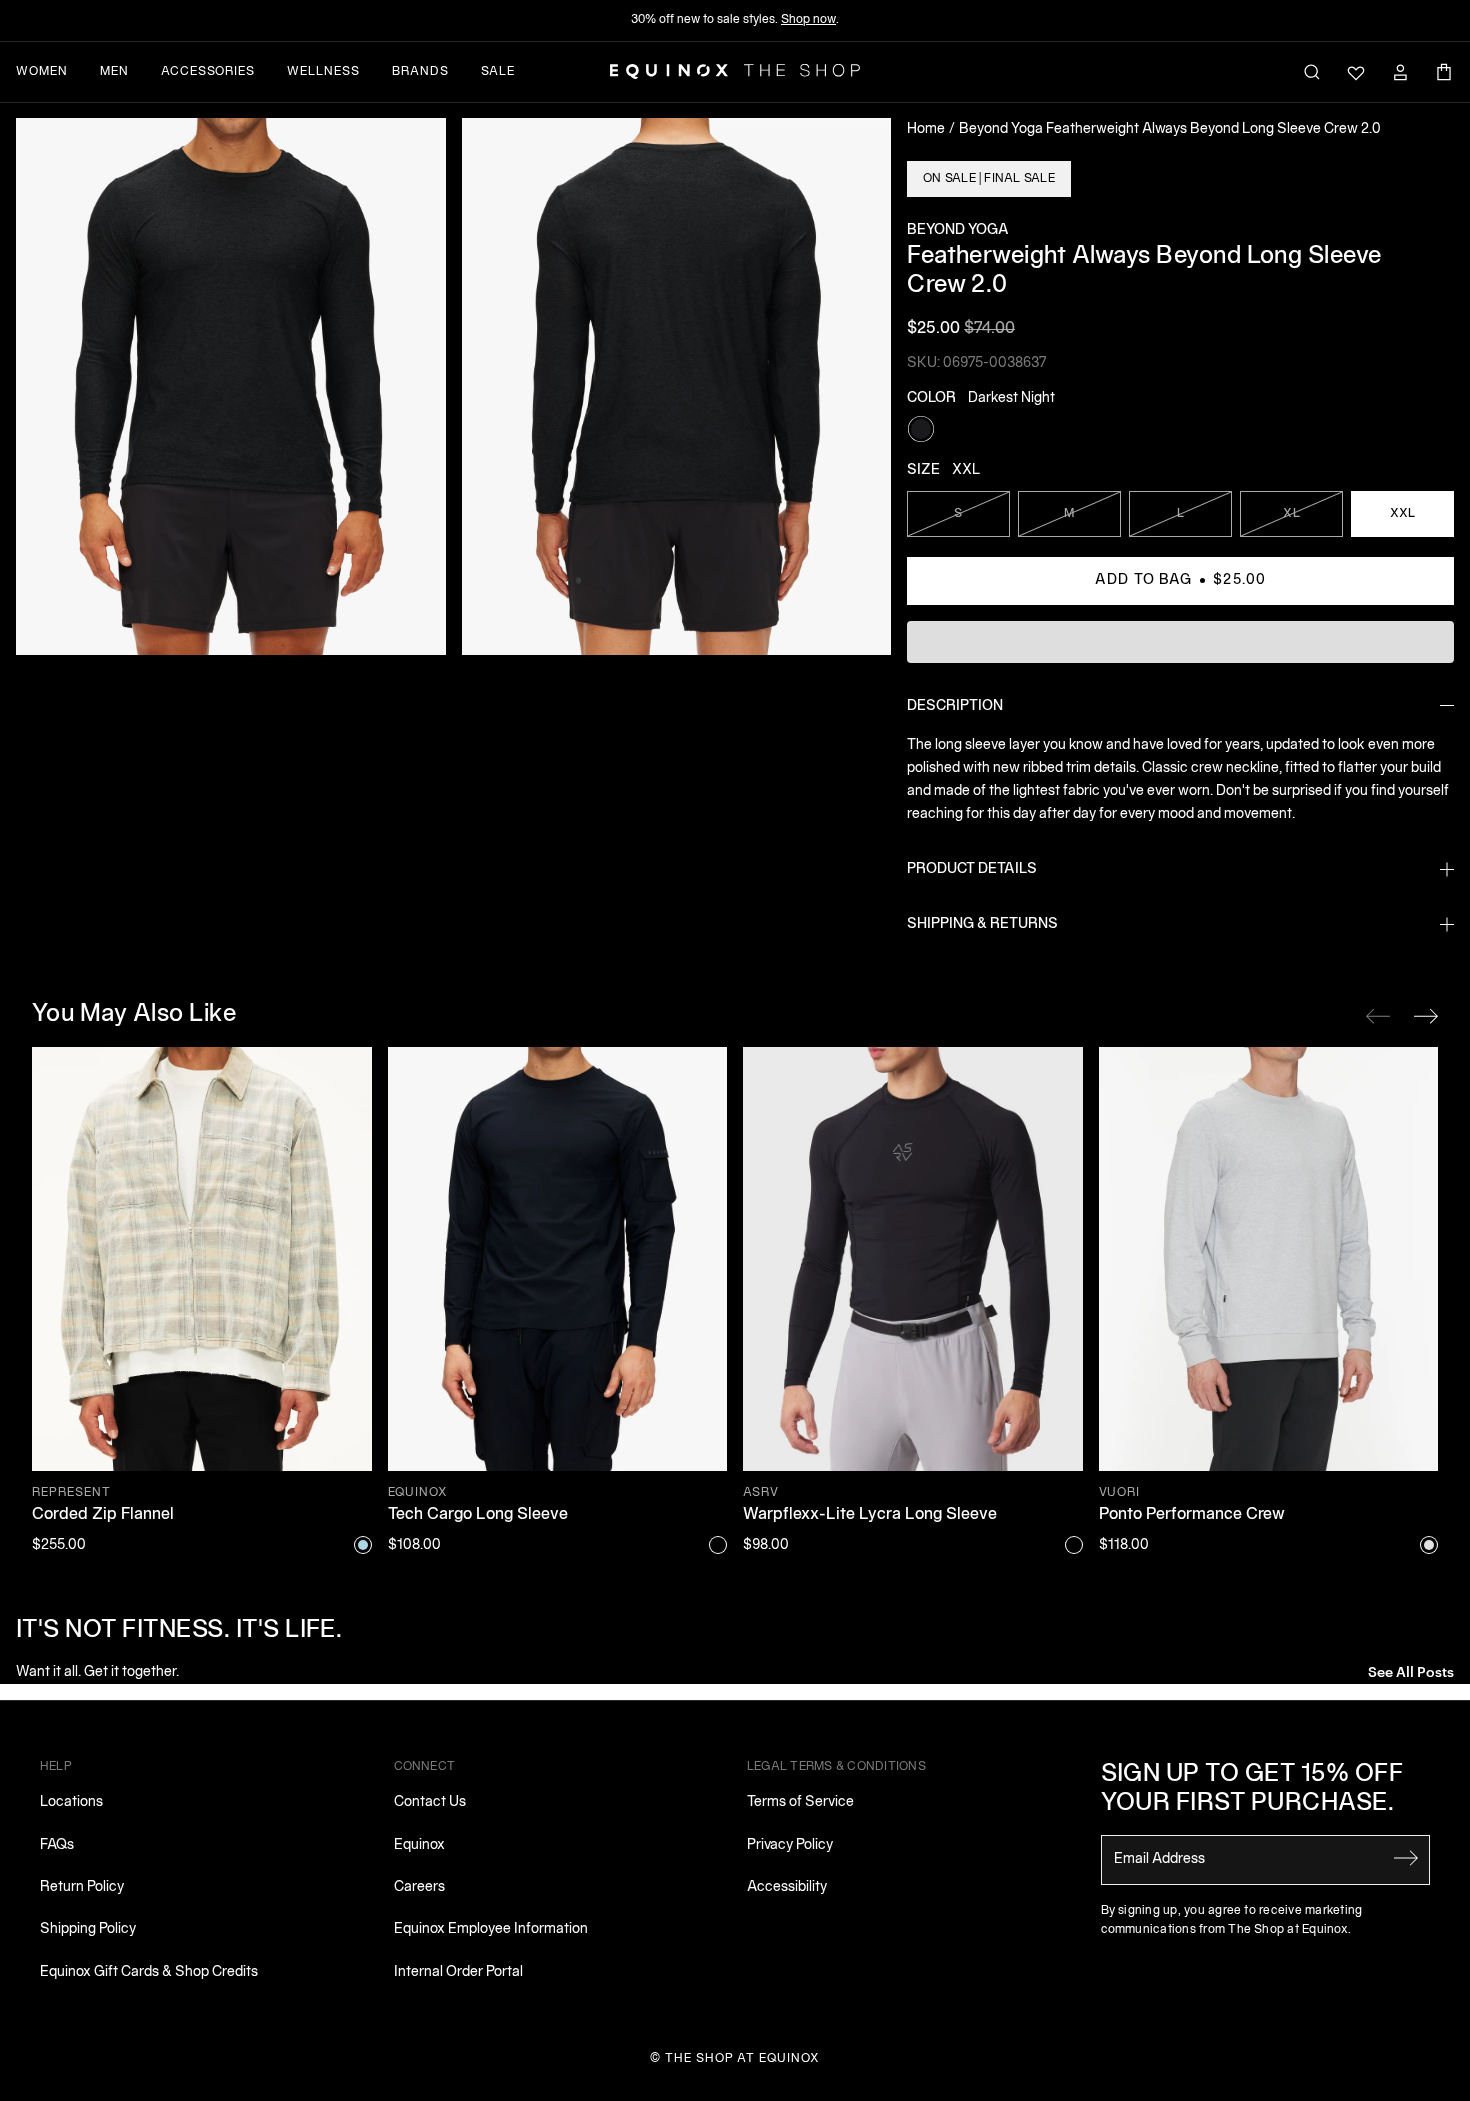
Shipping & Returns (982, 924)
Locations (71, 1802)
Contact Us (430, 1802)
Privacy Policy (790, 1845)
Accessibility (787, 1887)
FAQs (57, 1845)
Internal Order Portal (458, 1972)
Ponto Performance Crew (1192, 1515)
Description (955, 706)
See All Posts (1411, 1670)
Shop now (808, 19)
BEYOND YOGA (958, 230)
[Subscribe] (1406, 1858)
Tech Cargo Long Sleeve (478, 1515)
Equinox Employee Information (491, 1929)
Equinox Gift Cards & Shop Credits (149, 1972)
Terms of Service (800, 1802)
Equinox (419, 1845)
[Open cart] (1444, 72)
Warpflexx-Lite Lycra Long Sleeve (870, 1515)
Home (926, 129)
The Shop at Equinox (742, 2058)
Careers (419, 1887)
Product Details (972, 869)
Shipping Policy (88, 1929)
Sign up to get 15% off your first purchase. (1252, 1789)
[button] (231, 386)
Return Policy (82, 1887)
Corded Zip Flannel (103, 1515)
